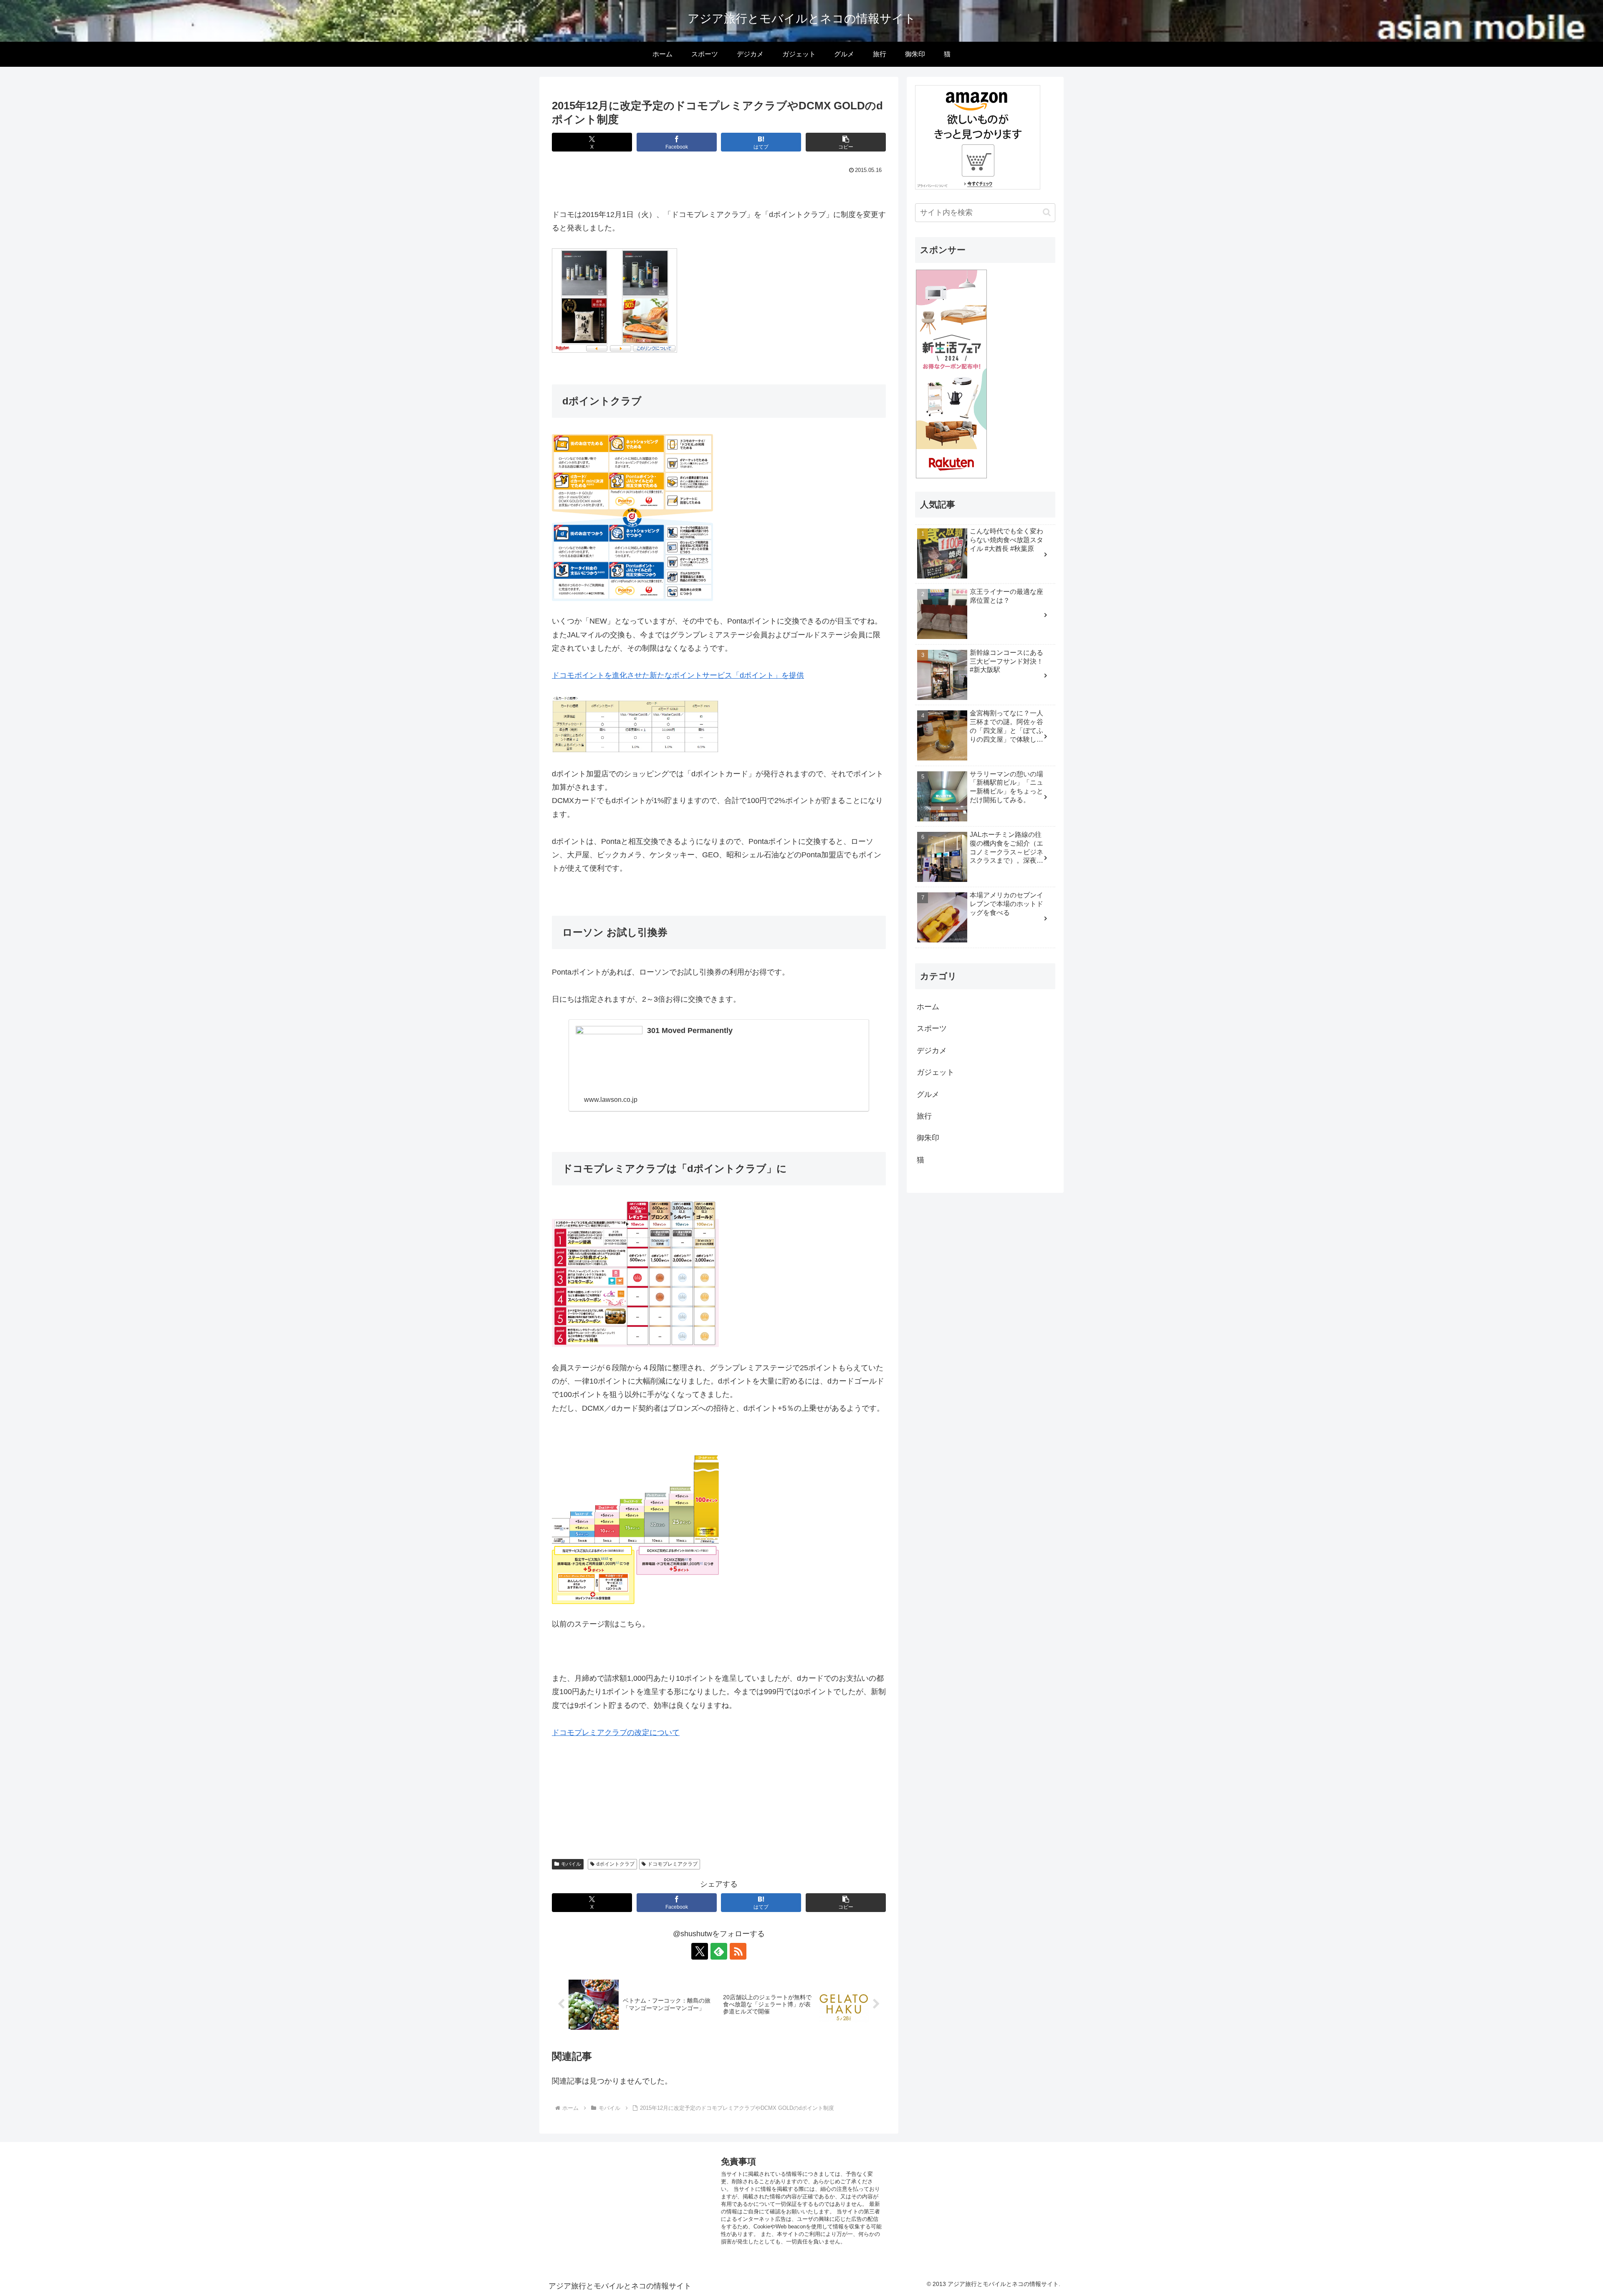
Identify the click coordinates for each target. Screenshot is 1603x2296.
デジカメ (932, 1051)
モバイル (571, 1864)
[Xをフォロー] (700, 1951)
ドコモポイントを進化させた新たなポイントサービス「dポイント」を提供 (678, 675)
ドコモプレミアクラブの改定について (616, 1733)
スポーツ (932, 1028)
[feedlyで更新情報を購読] (719, 1951)
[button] (846, 142)
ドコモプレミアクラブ (673, 1864)
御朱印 (928, 1138)
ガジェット (936, 1072)
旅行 (924, 1116)
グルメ (928, 1094)
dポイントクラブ (616, 1864)
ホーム (928, 1007)
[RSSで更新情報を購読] (738, 1951)
